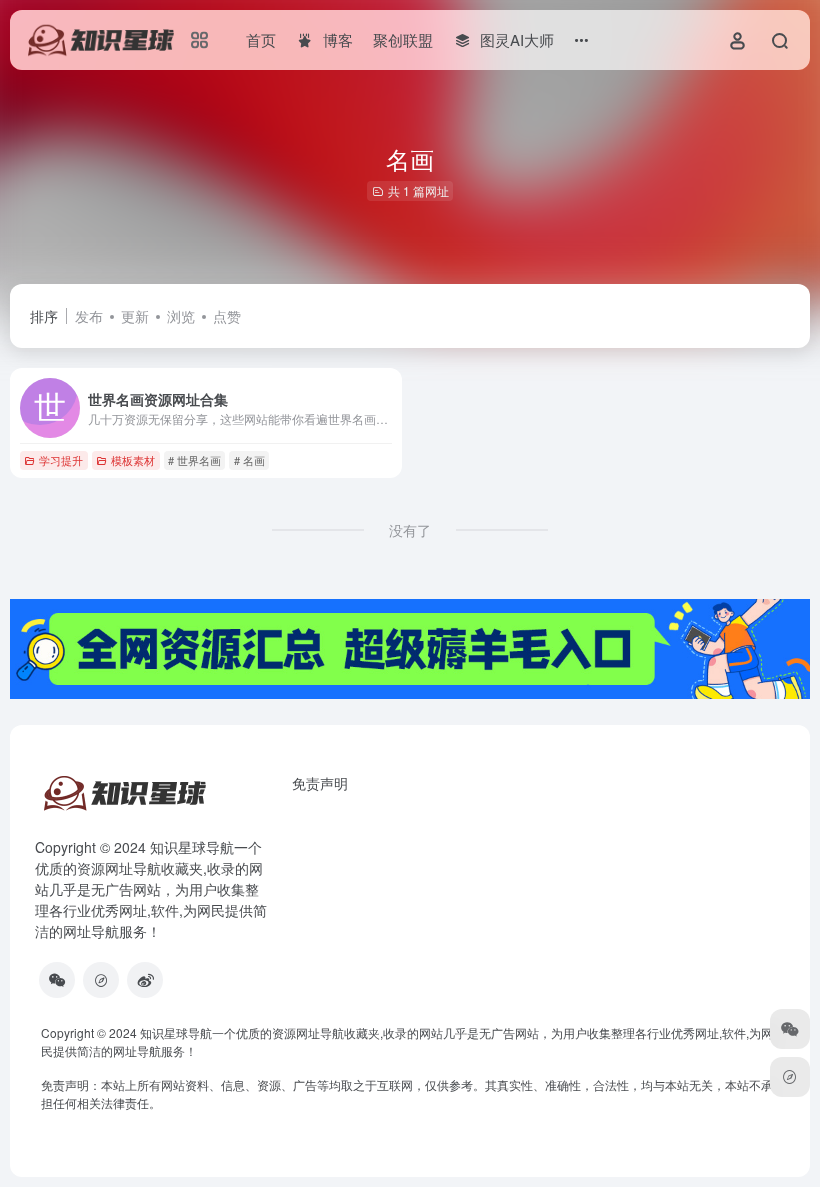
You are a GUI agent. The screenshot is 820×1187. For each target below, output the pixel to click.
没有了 (410, 530)
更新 (135, 316)
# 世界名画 (194, 460)
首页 (261, 39)
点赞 (227, 316)
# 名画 (249, 460)
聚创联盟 (403, 39)
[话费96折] (101, 980)
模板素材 (133, 460)
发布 (89, 316)
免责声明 (320, 783)
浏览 (181, 316)
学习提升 (61, 460)
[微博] (145, 980)
